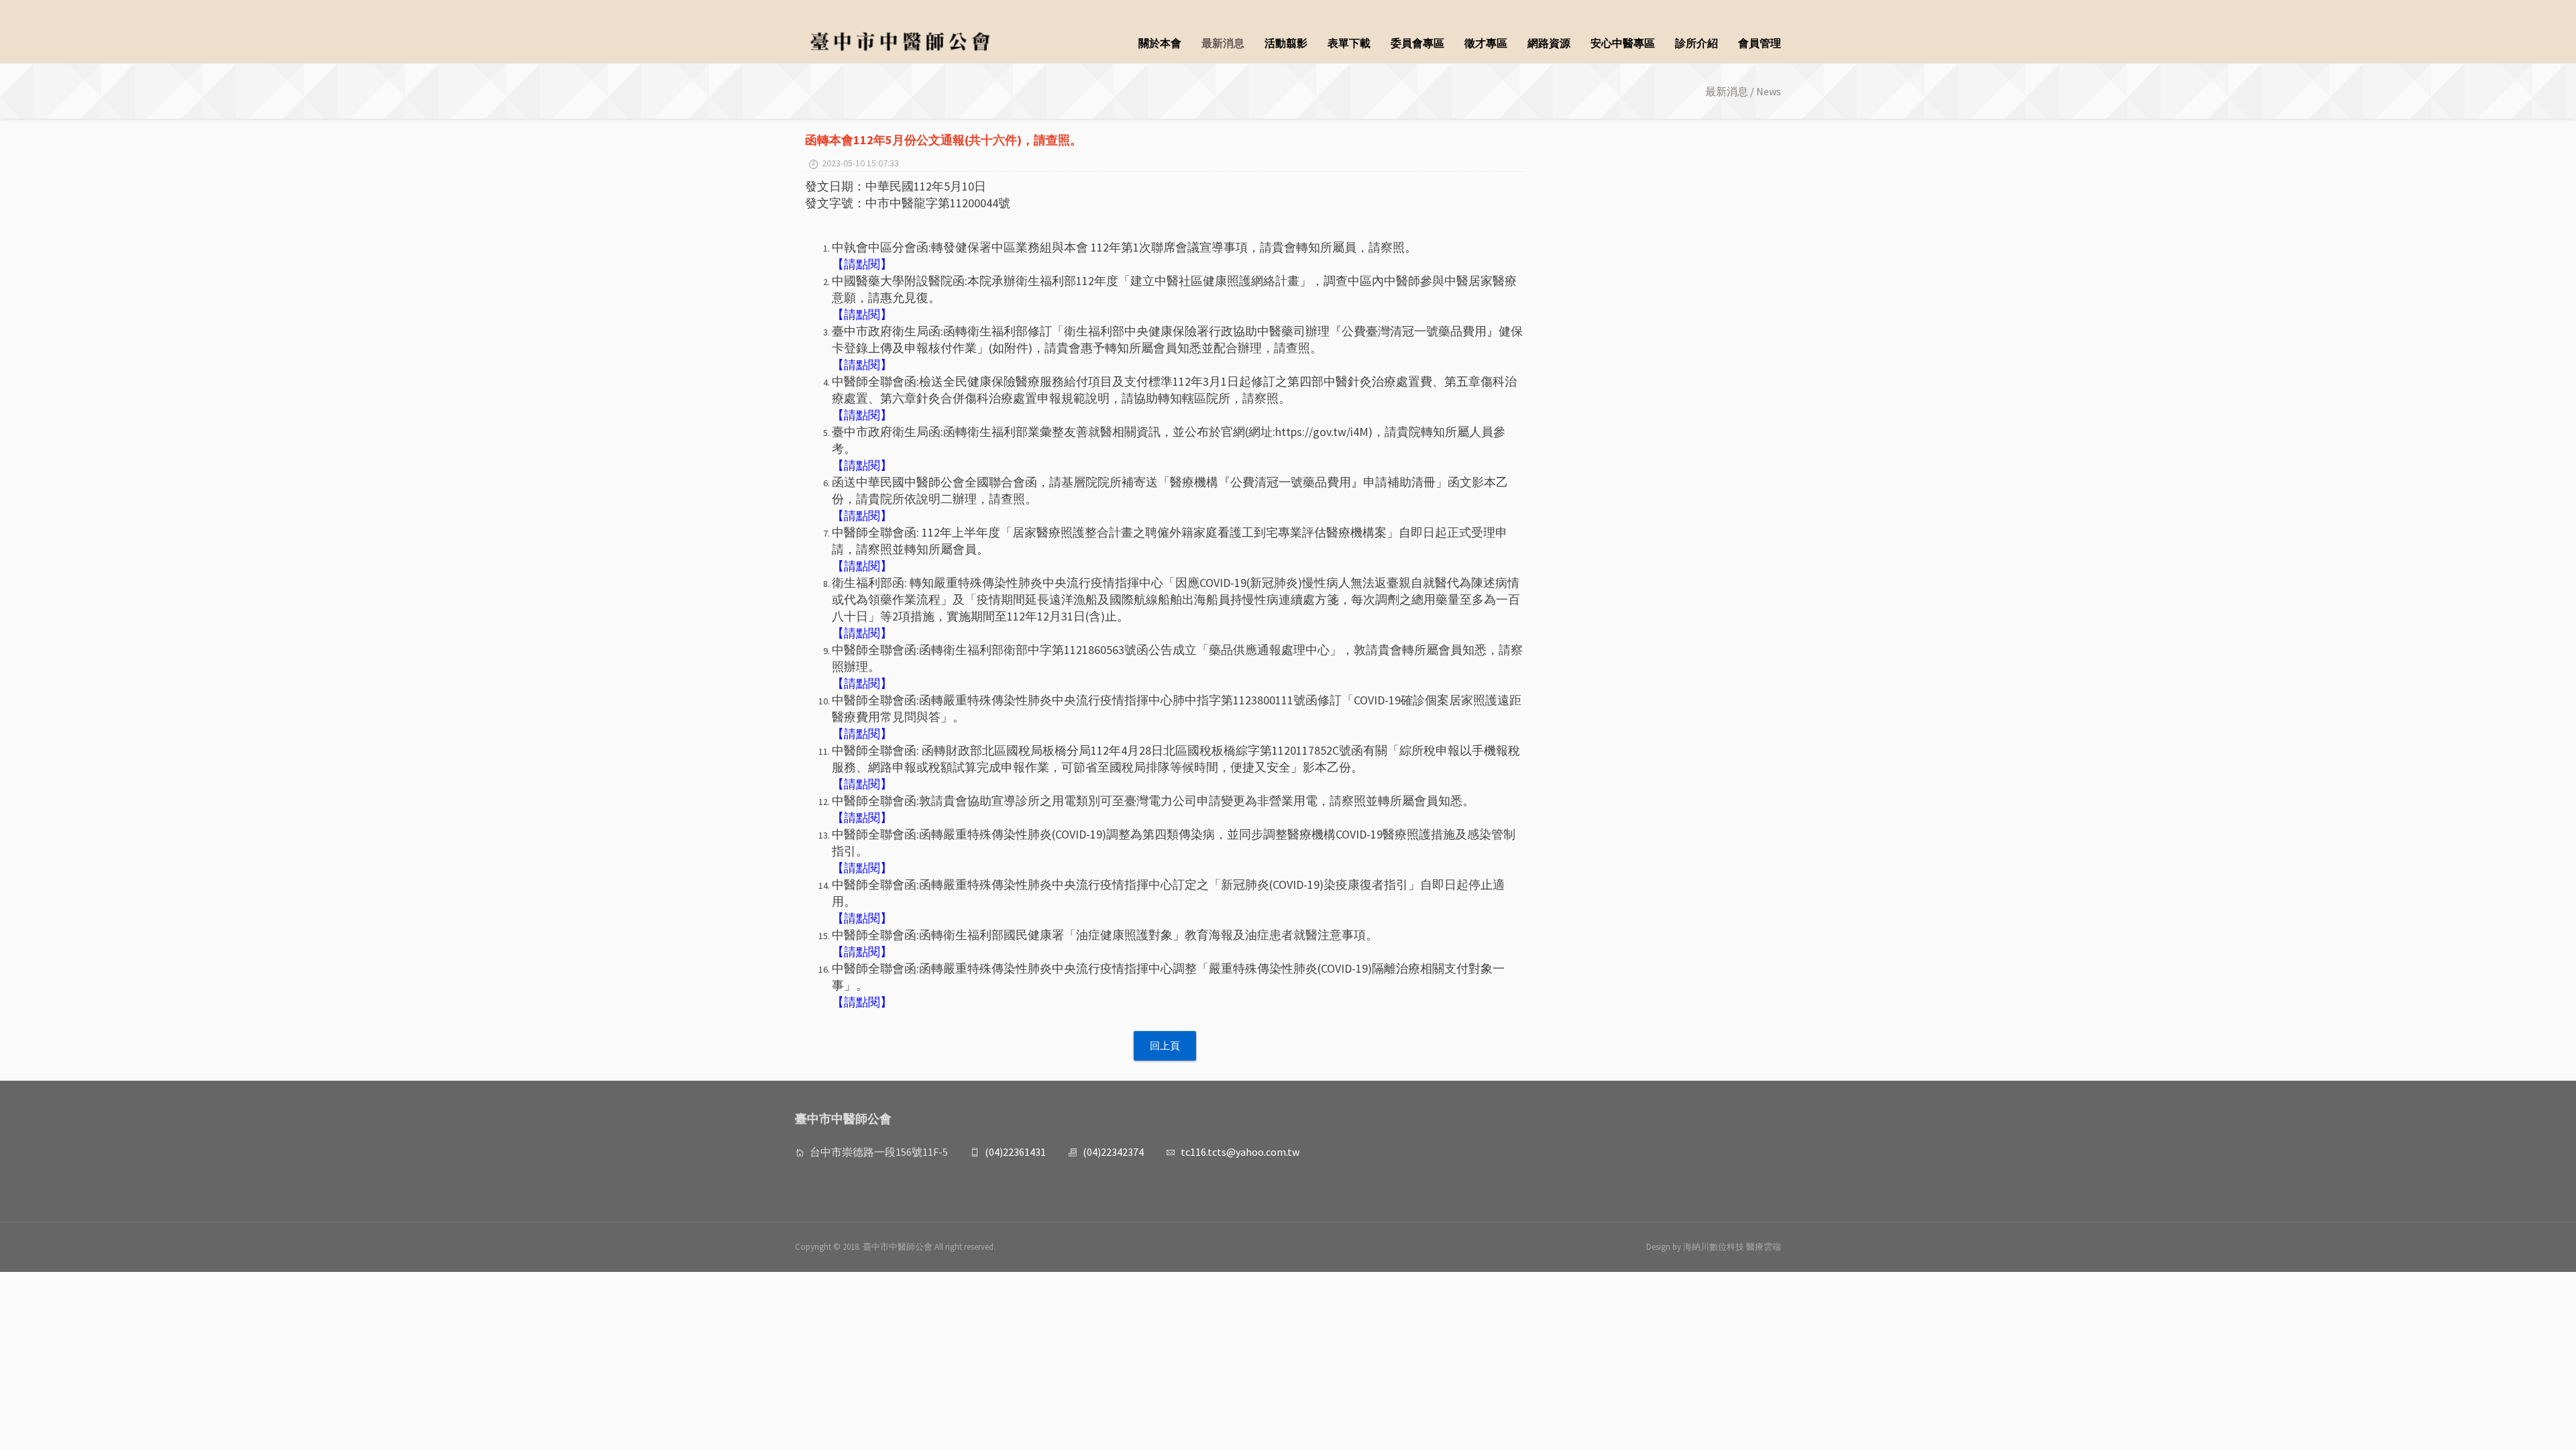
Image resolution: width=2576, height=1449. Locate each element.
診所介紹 (1697, 43)
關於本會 (1160, 43)
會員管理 (1760, 43)
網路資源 (1549, 43)
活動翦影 (1286, 43)
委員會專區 (1417, 43)
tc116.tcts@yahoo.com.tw (1240, 1152)
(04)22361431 (1015, 1152)
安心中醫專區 (1623, 43)
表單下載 (1349, 43)
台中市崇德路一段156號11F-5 (879, 1152)
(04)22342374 (1113, 1152)
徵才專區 (1486, 43)
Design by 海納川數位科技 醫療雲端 (1714, 1247)
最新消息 (1223, 43)
